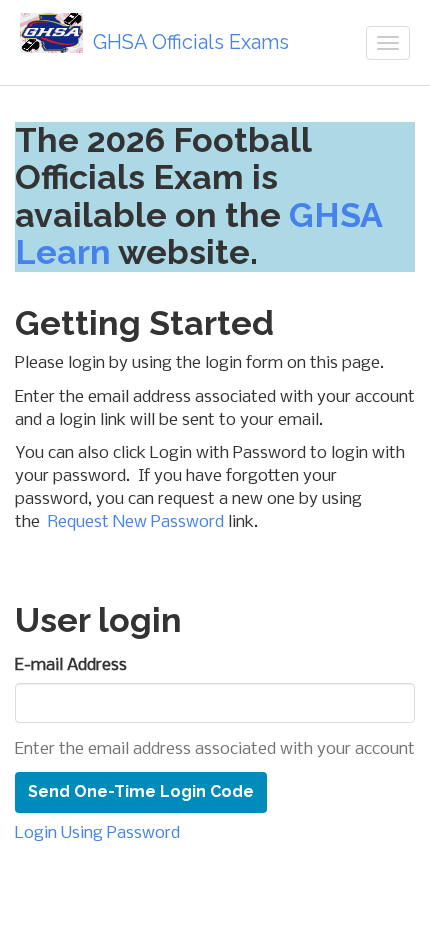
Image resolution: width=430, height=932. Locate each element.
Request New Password (136, 522)
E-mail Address (71, 665)
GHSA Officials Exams (191, 42)
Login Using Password (97, 833)
